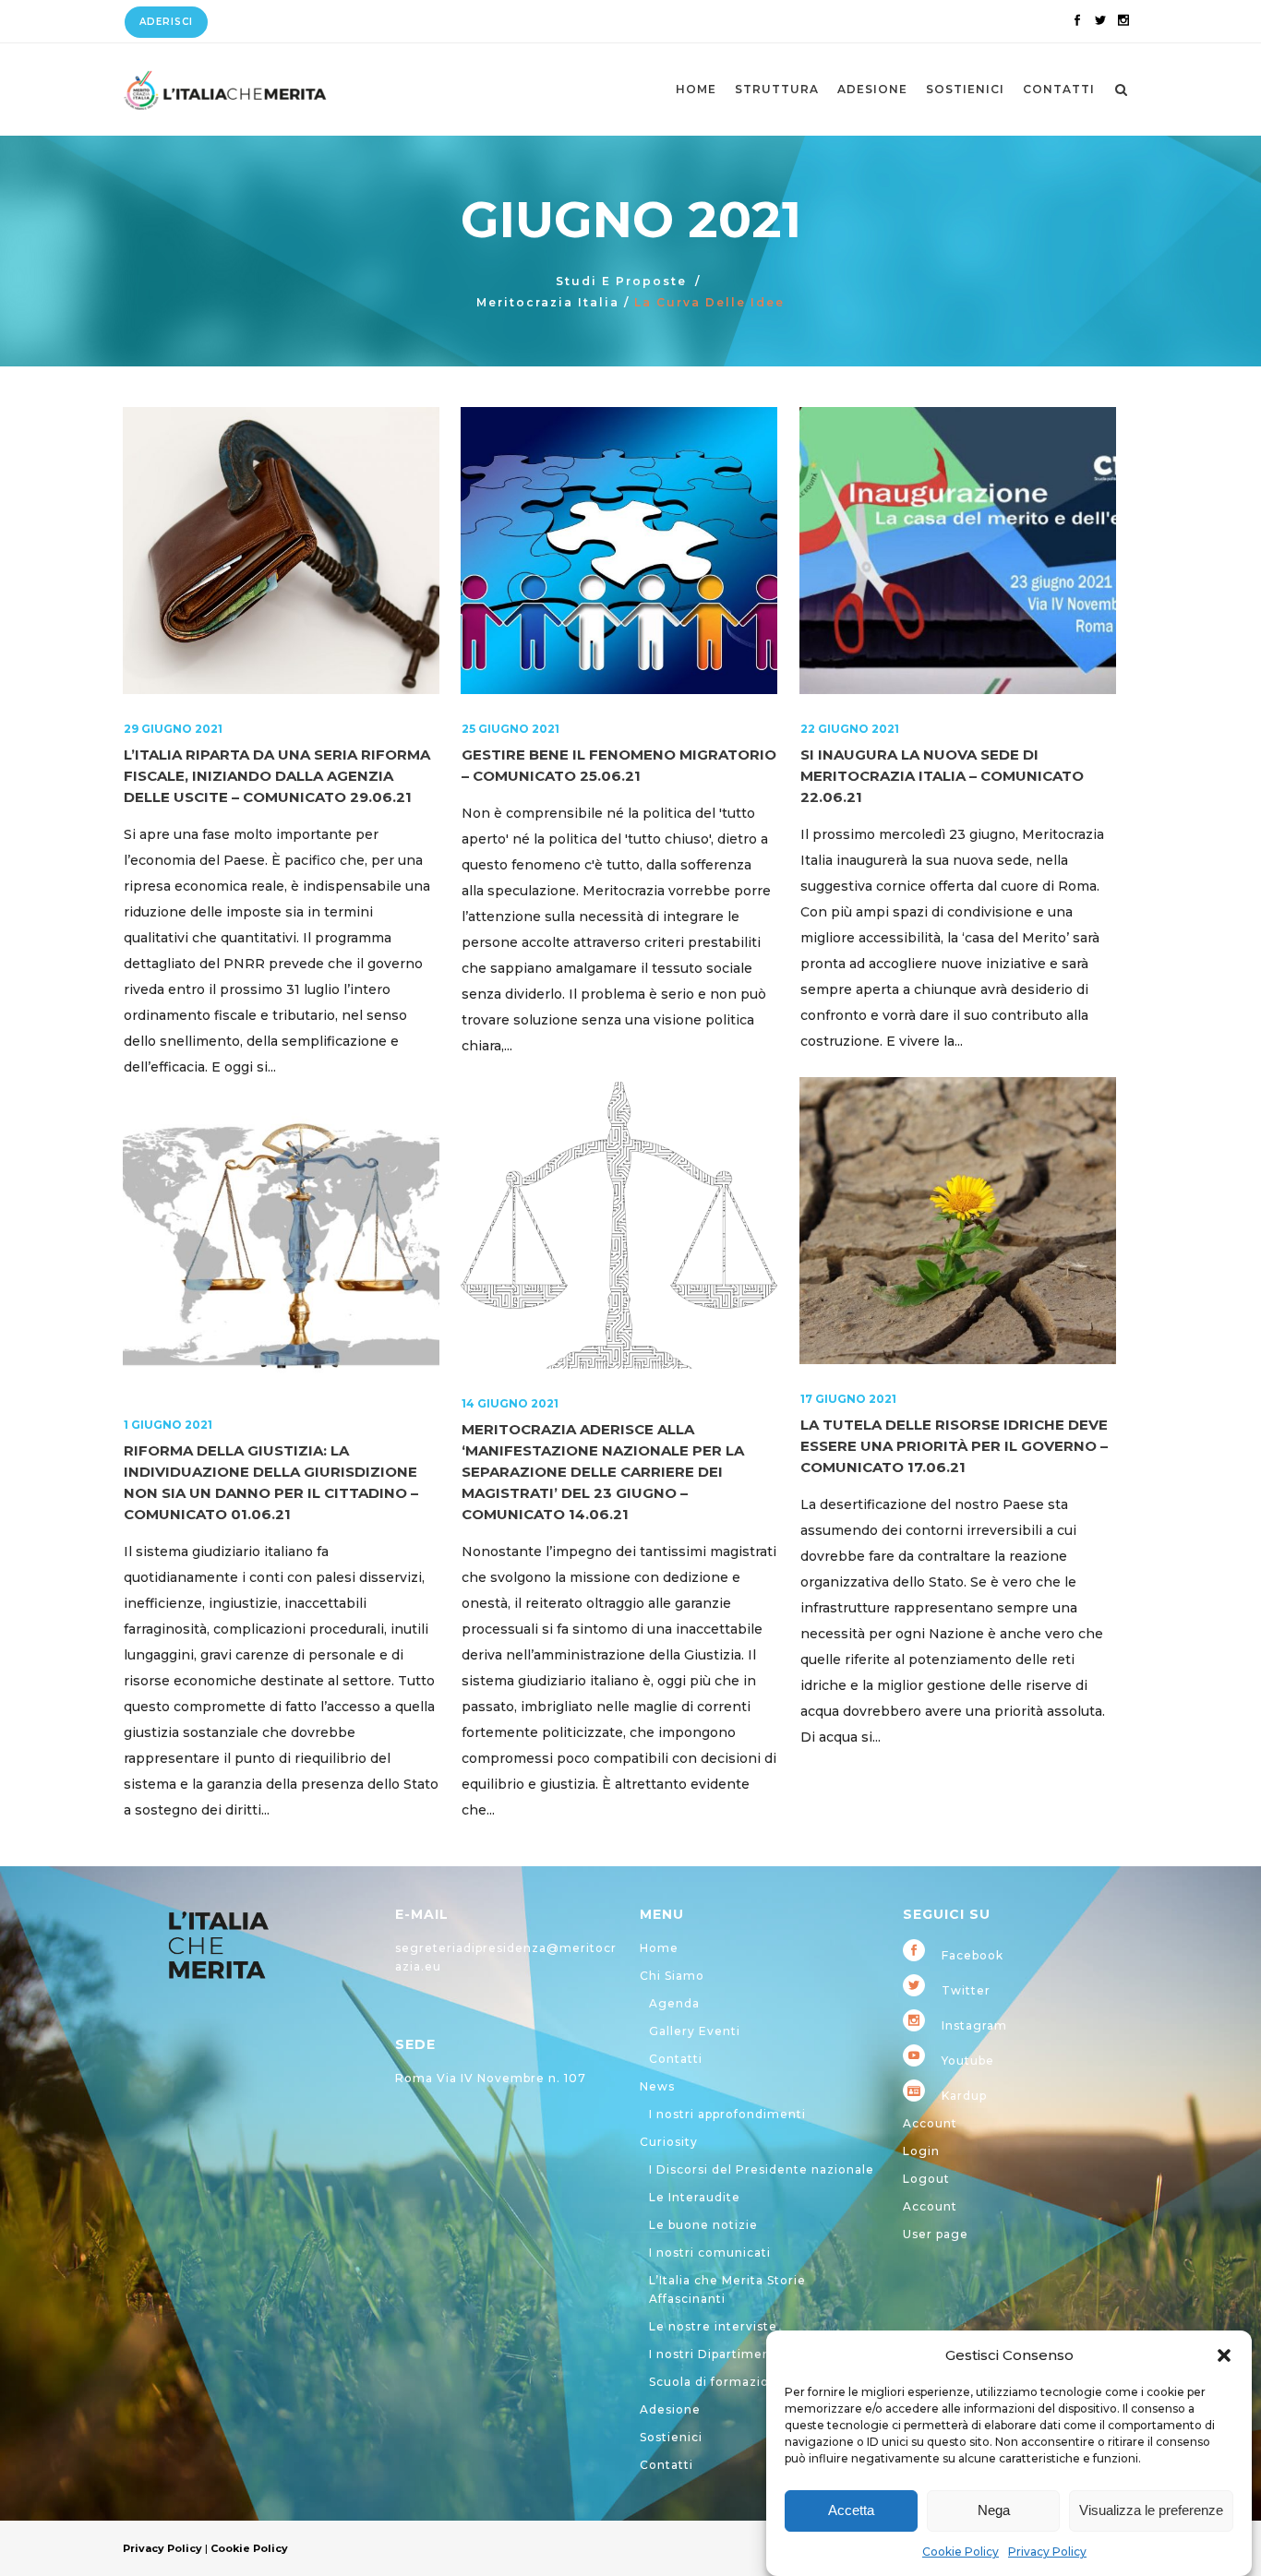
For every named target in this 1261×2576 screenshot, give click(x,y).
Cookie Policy (961, 2552)
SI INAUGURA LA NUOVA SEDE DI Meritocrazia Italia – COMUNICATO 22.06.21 (942, 776)
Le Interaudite (695, 2197)
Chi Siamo (672, 1976)
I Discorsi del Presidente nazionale (762, 2169)
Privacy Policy (1047, 2552)
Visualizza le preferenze (1151, 2511)
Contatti (676, 2059)
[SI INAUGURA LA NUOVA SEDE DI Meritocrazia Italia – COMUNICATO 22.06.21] (958, 551)
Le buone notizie (703, 2225)
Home (659, 1948)
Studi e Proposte (621, 281)
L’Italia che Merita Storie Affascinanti (727, 2289)
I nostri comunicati (710, 2253)
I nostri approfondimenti (727, 2114)
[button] (1224, 2355)
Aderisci (166, 22)
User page (936, 2234)
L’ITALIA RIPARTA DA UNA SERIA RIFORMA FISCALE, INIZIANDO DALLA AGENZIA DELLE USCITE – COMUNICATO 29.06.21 (277, 776)
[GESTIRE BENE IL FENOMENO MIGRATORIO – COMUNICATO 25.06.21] (619, 551)
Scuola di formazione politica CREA (763, 2382)
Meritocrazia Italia (548, 302)
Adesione (670, 2409)
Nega (994, 2511)
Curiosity (669, 2142)
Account (930, 2123)
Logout (926, 2179)
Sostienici (671, 2437)
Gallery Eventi (695, 2031)
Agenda (674, 2003)
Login (921, 2151)
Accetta (851, 2511)
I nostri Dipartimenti (715, 2354)
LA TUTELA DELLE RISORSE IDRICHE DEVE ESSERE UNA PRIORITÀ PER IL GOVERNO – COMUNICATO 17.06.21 (954, 1446)
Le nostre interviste (713, 2326)
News (657, 2086)
